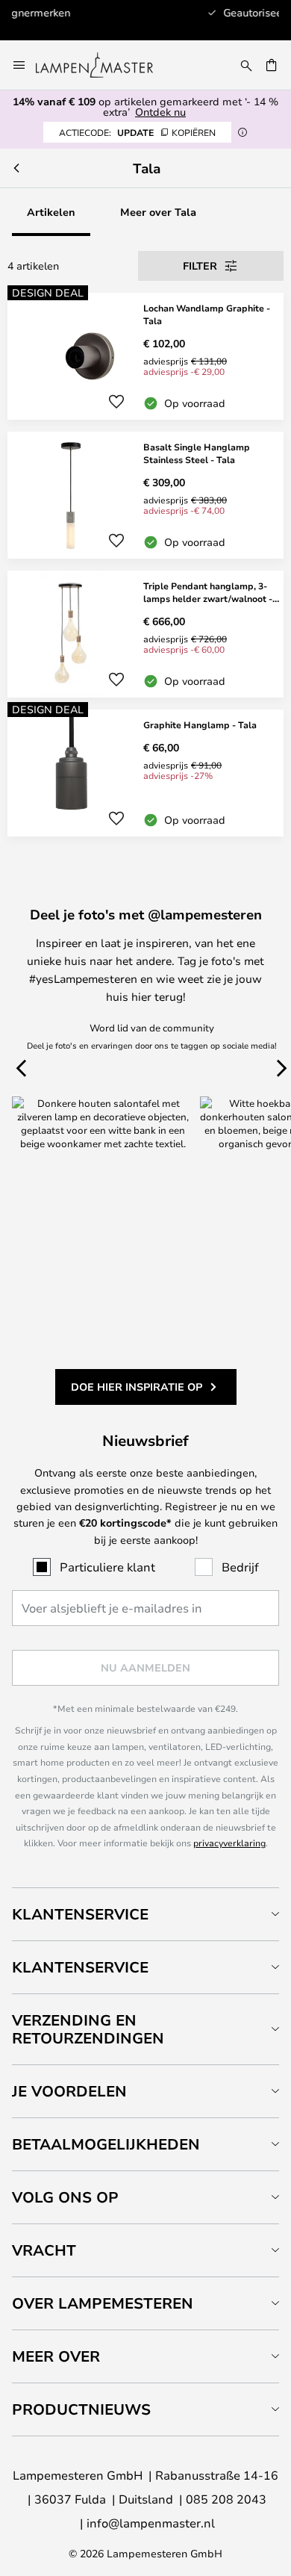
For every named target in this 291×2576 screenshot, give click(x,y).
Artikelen (51, 212)
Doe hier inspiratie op (137, 1387)
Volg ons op (65, 2197)
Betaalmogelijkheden (106, 2144)
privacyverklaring (229, 1843)
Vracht (44, 2250)
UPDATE (137, 132)
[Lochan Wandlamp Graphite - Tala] (145, 356)
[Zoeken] (246, 65)
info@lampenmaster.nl (151, 2523)
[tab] (145, 1914)
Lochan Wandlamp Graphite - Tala (207, 314)
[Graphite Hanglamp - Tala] (145, 773)
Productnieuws (81, 2409)
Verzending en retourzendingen (88, 2029)
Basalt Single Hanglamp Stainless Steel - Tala (197, 453)
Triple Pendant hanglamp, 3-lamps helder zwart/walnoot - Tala (208, 592)
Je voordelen (69, 2091)
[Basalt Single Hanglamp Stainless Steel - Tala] (145, 495)
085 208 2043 (226, 2499)
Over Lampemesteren (103, 2303)
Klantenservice (80, 1914)
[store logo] (103, 65)
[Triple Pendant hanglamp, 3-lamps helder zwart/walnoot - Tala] (145, 634)
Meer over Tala (158, 212)
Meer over (56, 2356)
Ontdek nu (160, 112)
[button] (116, 402)
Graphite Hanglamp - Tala (200, 724)
